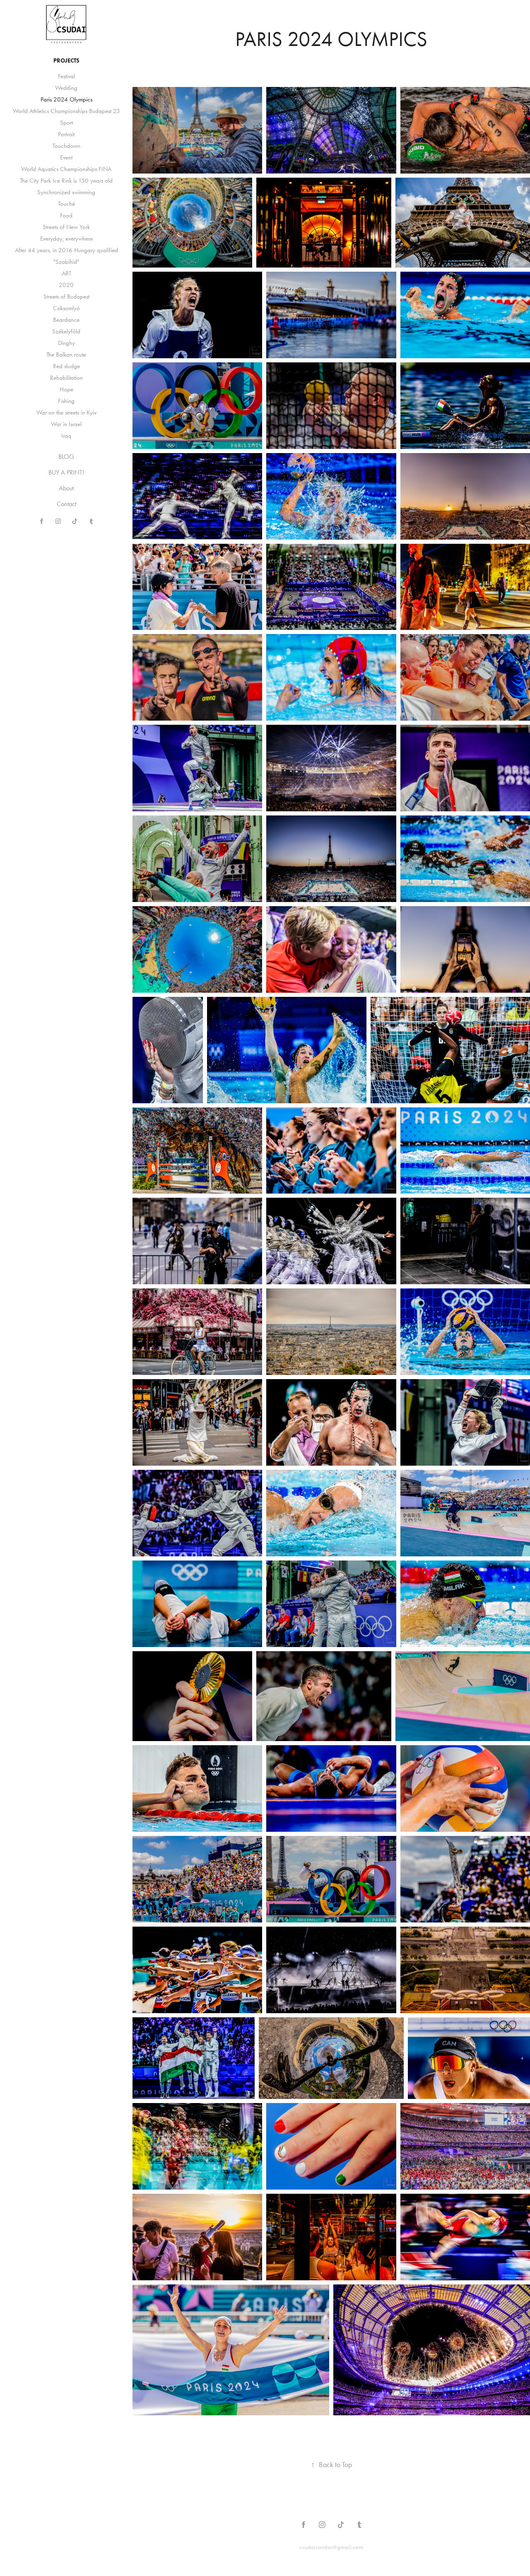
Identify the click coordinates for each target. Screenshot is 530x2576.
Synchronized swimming (66, 192)
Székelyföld (66, 331)
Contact (66, 504)
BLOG (66, 457)
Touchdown (66, 146)
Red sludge (66, 366)
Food (66, 215)
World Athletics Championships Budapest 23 (66, 111)
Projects (66, 61)
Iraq (66, 436)
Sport (66, 123)
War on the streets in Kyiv (66, 412)
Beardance (66, 320)
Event (66, 157)
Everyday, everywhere (66, 239)
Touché (66, 204)
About (66, 488)
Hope (66, 389)
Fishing (66, 401)
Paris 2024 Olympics (66, 99)
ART (66, 273)
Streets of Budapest (66, 297)
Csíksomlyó (66, 308)
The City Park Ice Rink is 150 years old (66, 181)
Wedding (66, 88)
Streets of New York (66, 227)
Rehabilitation (66, 378)
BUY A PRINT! (66, 472)
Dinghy (66, 343)
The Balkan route (66, 355)
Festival (66, 76)
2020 (66, 285)
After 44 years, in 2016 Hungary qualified (66, 250)
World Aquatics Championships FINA (66, 169)
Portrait (66, 134)
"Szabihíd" (66, 262)
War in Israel (66, 424)
